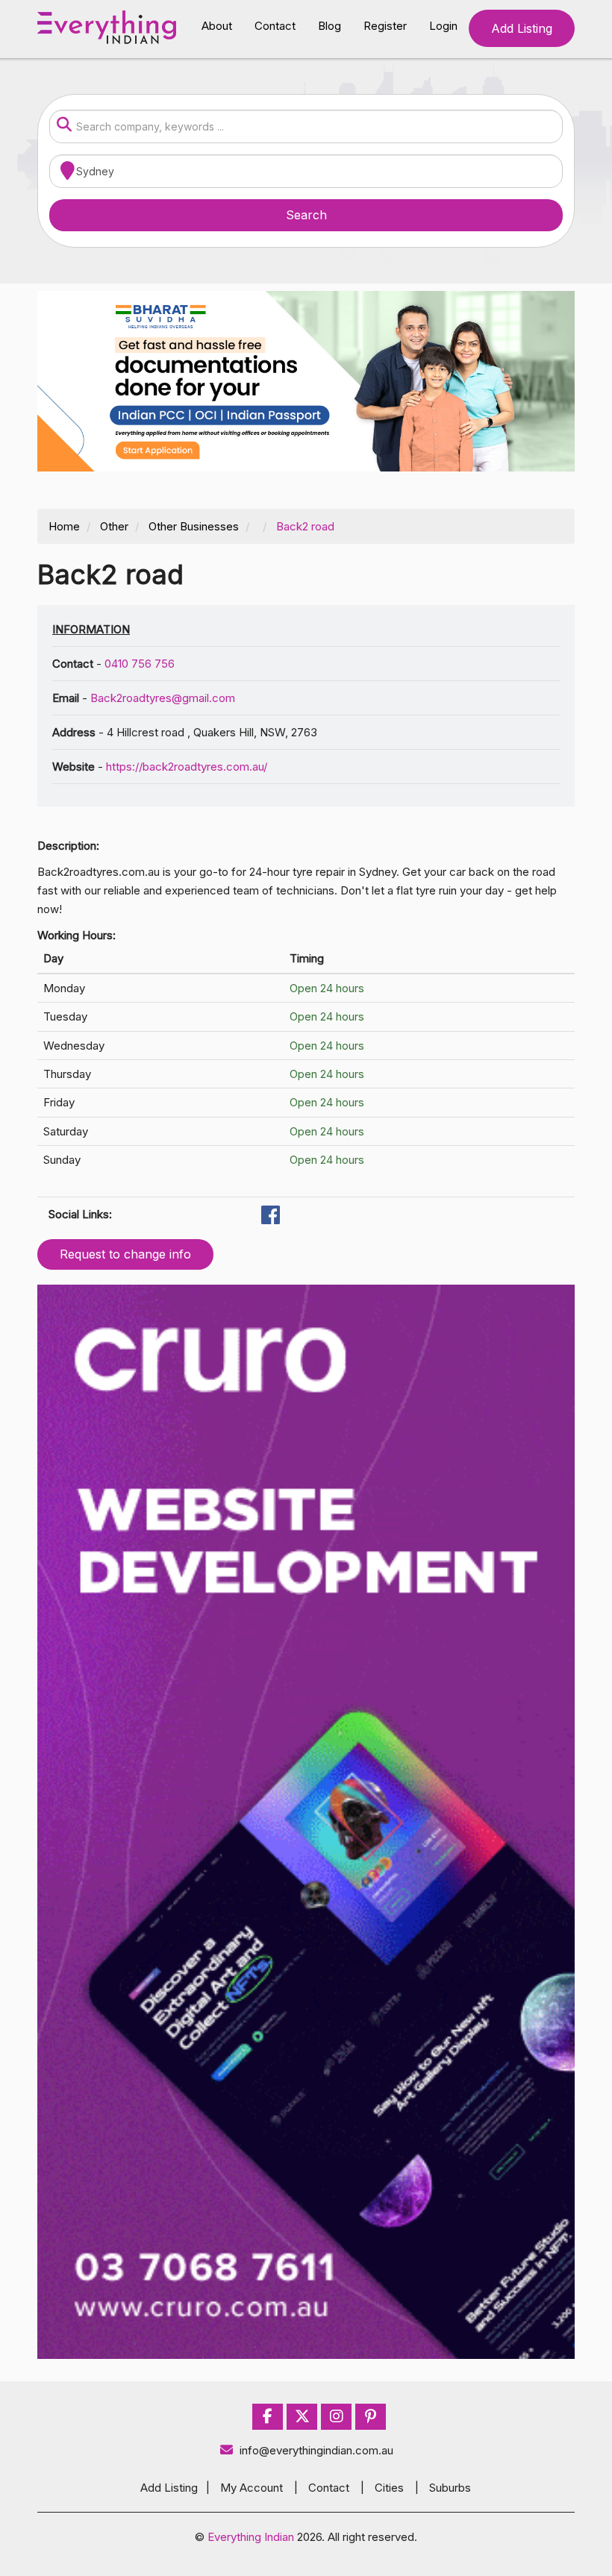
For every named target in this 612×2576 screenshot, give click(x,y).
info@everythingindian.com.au (316, 2450)
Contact (275, 26)
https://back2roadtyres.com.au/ (187, 767)
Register (385, 26)
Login (443, 26)
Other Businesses (194, 526)
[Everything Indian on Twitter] (302, 2417)
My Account (252, 2488)
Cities (389, 2488)
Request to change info (125, 1254)
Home (64, 526)
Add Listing (522, 28)
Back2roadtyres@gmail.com (163, 698)
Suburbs (450, 2488)
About (217, 26)
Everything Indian (251, 2537)
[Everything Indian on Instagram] (337, 2417)
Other (114, 526)
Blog (330, 26)
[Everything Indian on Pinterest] (371, 2417)
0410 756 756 (140, 664)
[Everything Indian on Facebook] (268, 2417)
